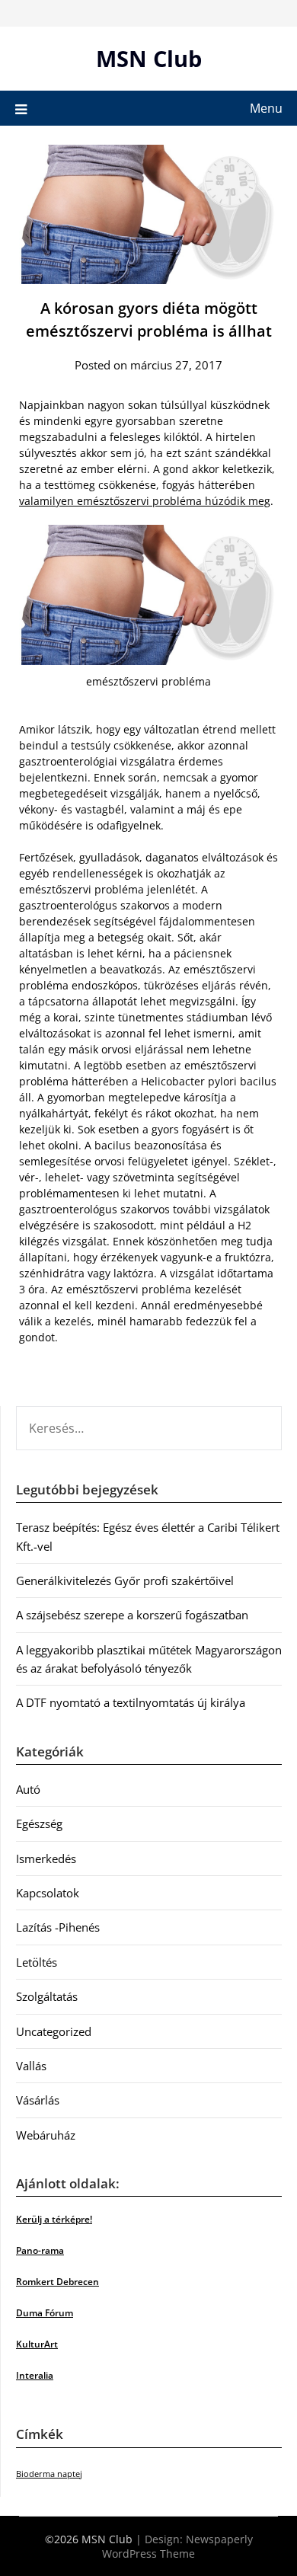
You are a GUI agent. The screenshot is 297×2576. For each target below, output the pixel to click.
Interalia (35, 2375)
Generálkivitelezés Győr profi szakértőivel (125, 1580)
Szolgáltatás (47, 1996)
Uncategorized (54, 2031)
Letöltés (37, 1962)
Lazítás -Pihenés (58, 1927)
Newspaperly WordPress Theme (177, 2546)
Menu (266, 108)
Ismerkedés (46, 1858)
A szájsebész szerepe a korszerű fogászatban (132, 1615)
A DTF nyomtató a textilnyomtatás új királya (131, 1702)
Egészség (39, 1823)
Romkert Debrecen (57, 2282)
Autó (28, 1789)
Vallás (31, 2066)
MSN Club (149, 58)
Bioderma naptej (49, 2474)
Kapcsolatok (48, 1893)
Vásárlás (38, 2100)
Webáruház (46, 2135)
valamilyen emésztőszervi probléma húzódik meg (145, 501)
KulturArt (37, 2344)
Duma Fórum (45, 2313)
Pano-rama (40, 2250)
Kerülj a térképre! (54, 2219)
